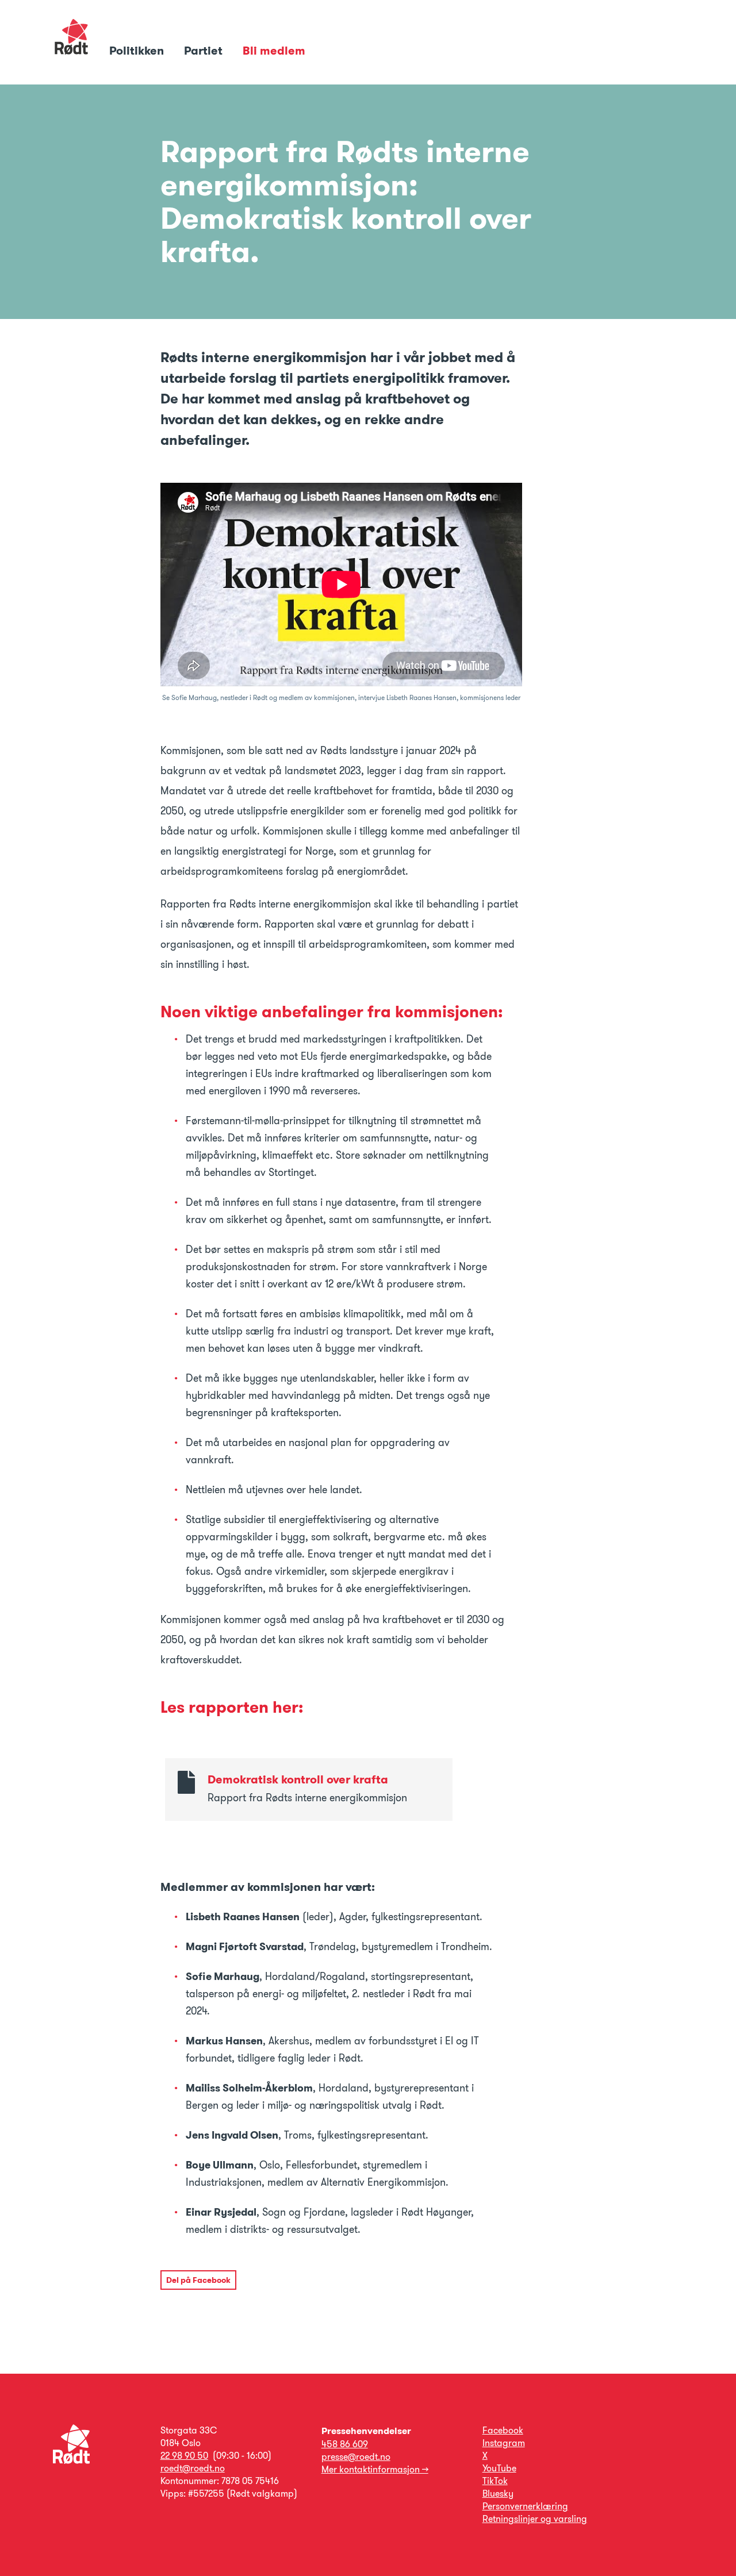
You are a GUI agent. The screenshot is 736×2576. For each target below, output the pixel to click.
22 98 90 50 (184, 2456)
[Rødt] (71, 2461)
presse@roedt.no (356, 2457)
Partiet (205, 51)
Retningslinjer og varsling (535, 2519)
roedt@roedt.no (193, 2468)
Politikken (138, 51)
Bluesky (498, 2494)
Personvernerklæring (525, 2506)
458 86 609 (345, 2444)
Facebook (503, 2430)
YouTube (499, 2468)
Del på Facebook (198, 2280)
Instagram (504, 2443)
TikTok (495, 2481)
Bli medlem (274, 51)
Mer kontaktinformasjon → (375, 2469)
